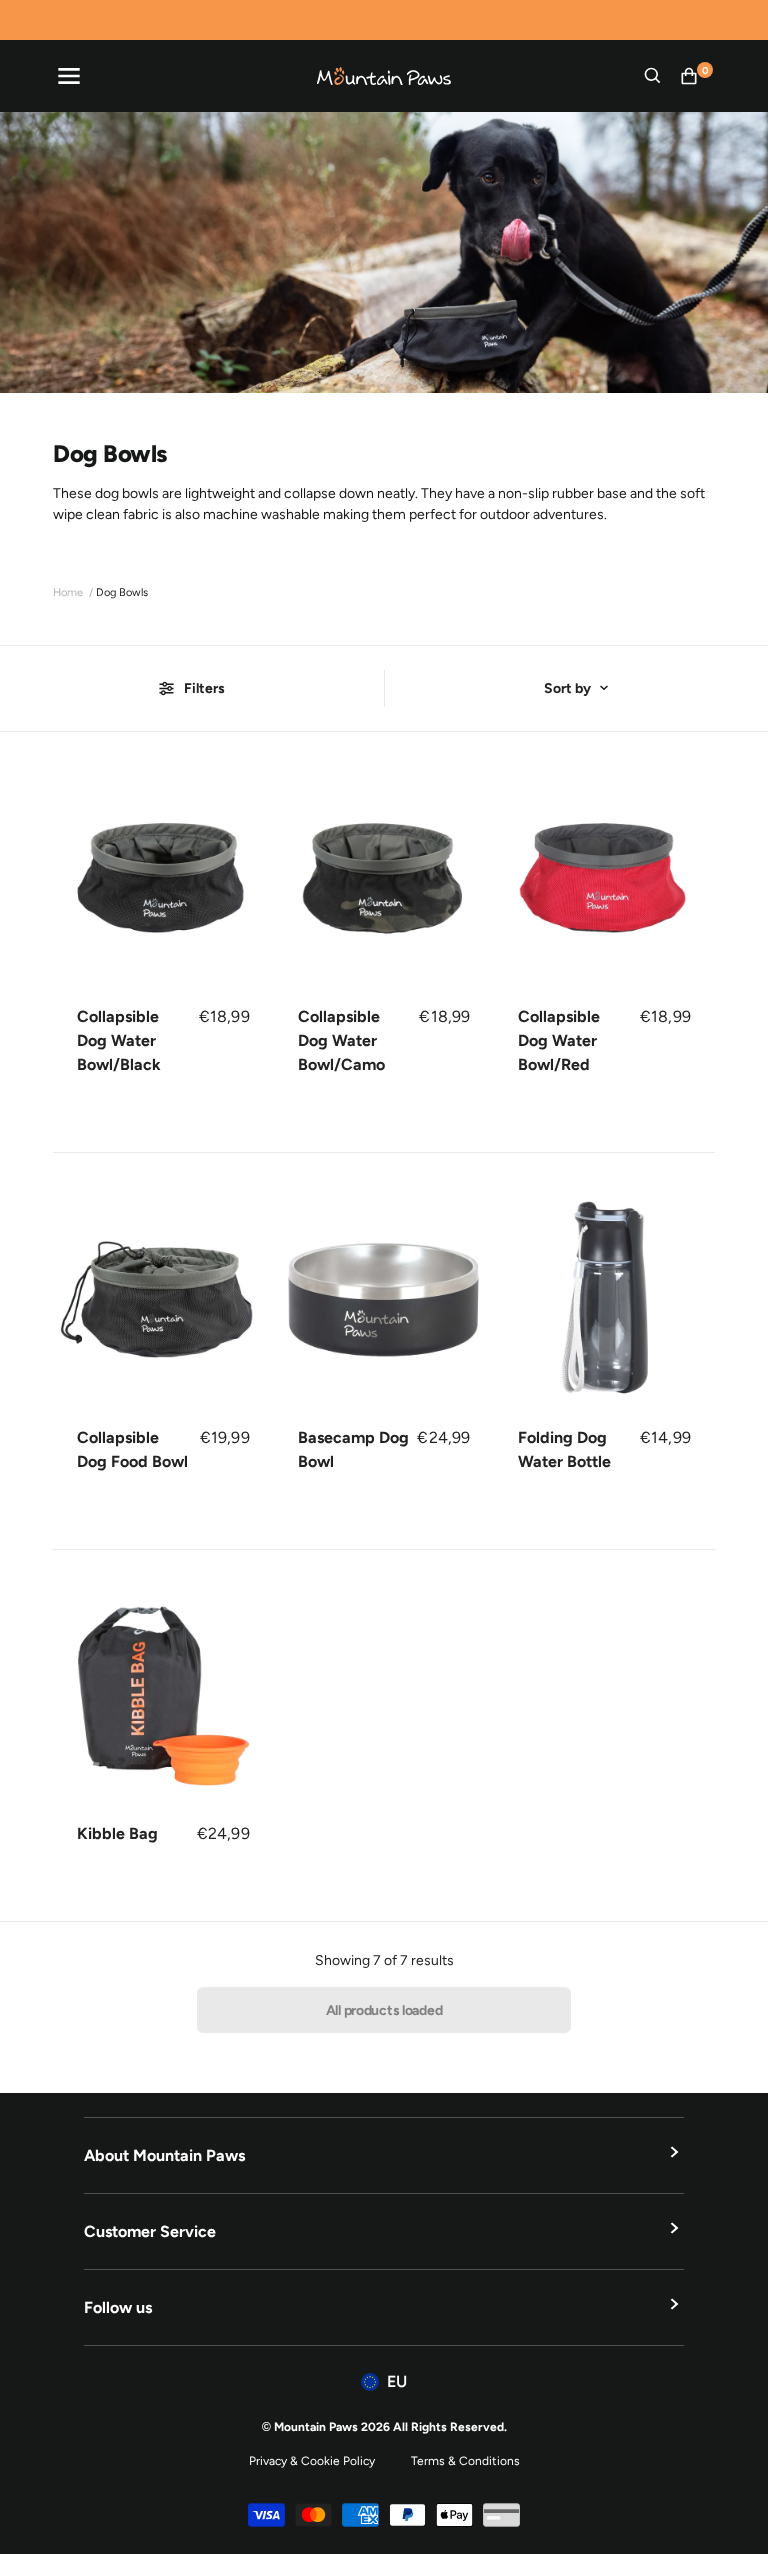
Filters (204, 688)
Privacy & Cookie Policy (312, 2461)
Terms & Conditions (465, 2461)
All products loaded (384, 2010)
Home (68, 592)
